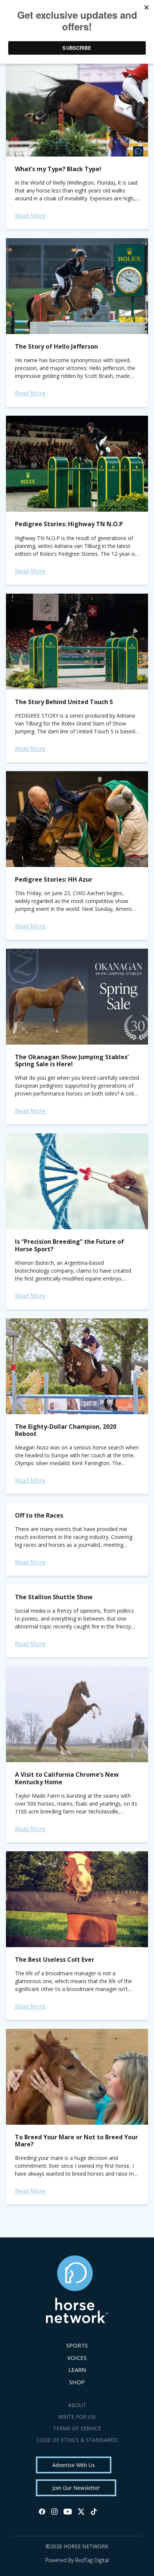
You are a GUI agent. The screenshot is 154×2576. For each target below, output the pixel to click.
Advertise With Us (74, 2465)
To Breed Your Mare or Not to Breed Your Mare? (76, 2141)
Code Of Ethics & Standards (77, 2440)
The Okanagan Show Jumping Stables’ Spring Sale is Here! (72, 1060)
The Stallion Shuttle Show (54, 1597)
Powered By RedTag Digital (77, 2560)
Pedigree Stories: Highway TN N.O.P (69, 524)
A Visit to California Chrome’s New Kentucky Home (67, 1778)
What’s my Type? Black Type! (58, 169)
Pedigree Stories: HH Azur (54, 879)
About (77, 2405)
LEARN (77, 2370)
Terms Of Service (77, 2428)
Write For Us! (77, 2417)
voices (77, 2358)
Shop (77, 2382)
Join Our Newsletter (76, 2488)
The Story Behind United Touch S (64, 702)
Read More (30, 216)
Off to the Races (39, 1515)
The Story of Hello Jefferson (56, 346)
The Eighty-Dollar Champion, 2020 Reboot (66, 1430)
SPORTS (77, 2345)
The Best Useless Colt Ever (55, 1960)
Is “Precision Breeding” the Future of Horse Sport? (70, 1245)
